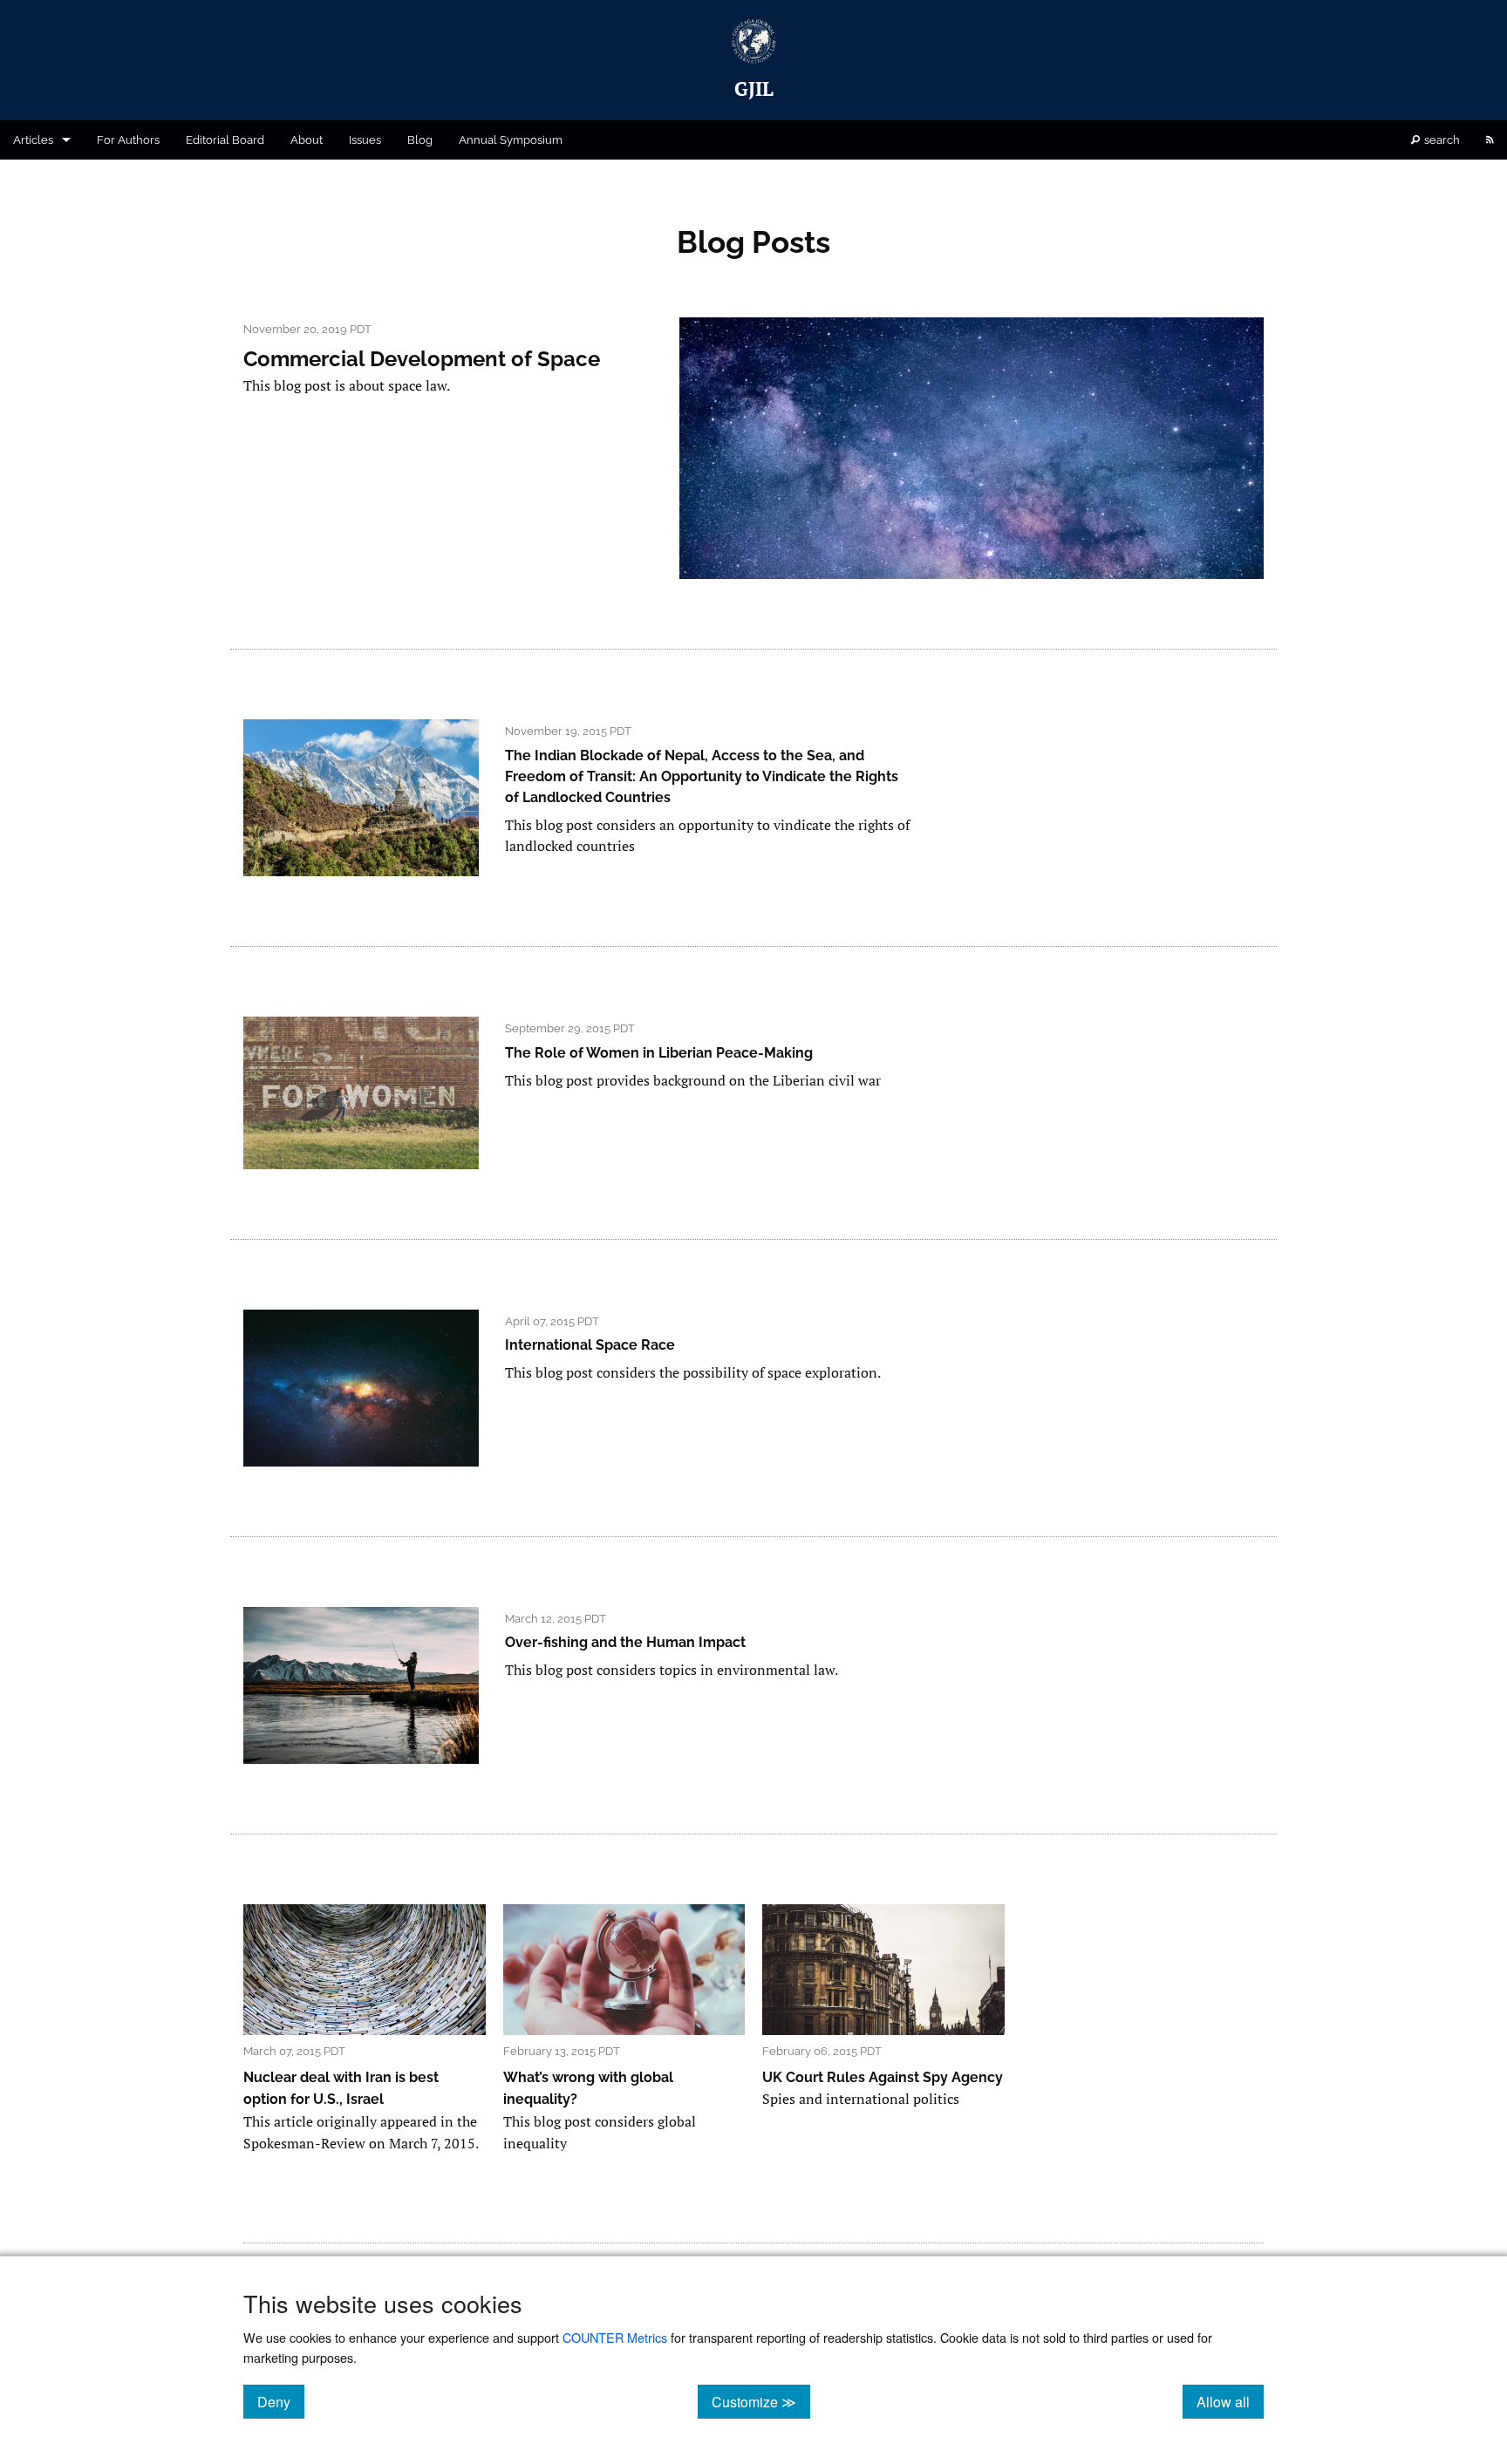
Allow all (1230, 2401)
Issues (365, 140)
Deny (281, 2401)
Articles (33, 140)
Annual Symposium (511, 140)
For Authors (128, 140)
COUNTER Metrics (615, 2337)
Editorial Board (225, 140)
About (307, 140)
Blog (420, 140)
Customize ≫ (761, 2401)
